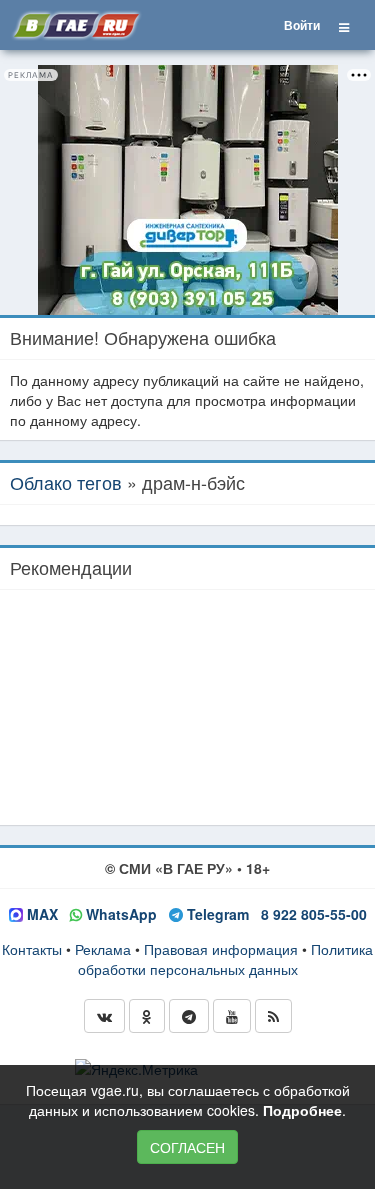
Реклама (103, 949)
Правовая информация (221, 949)
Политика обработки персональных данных (226, 959)
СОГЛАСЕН (187, 1147)
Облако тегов (66, 482)
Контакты (32, 949)
